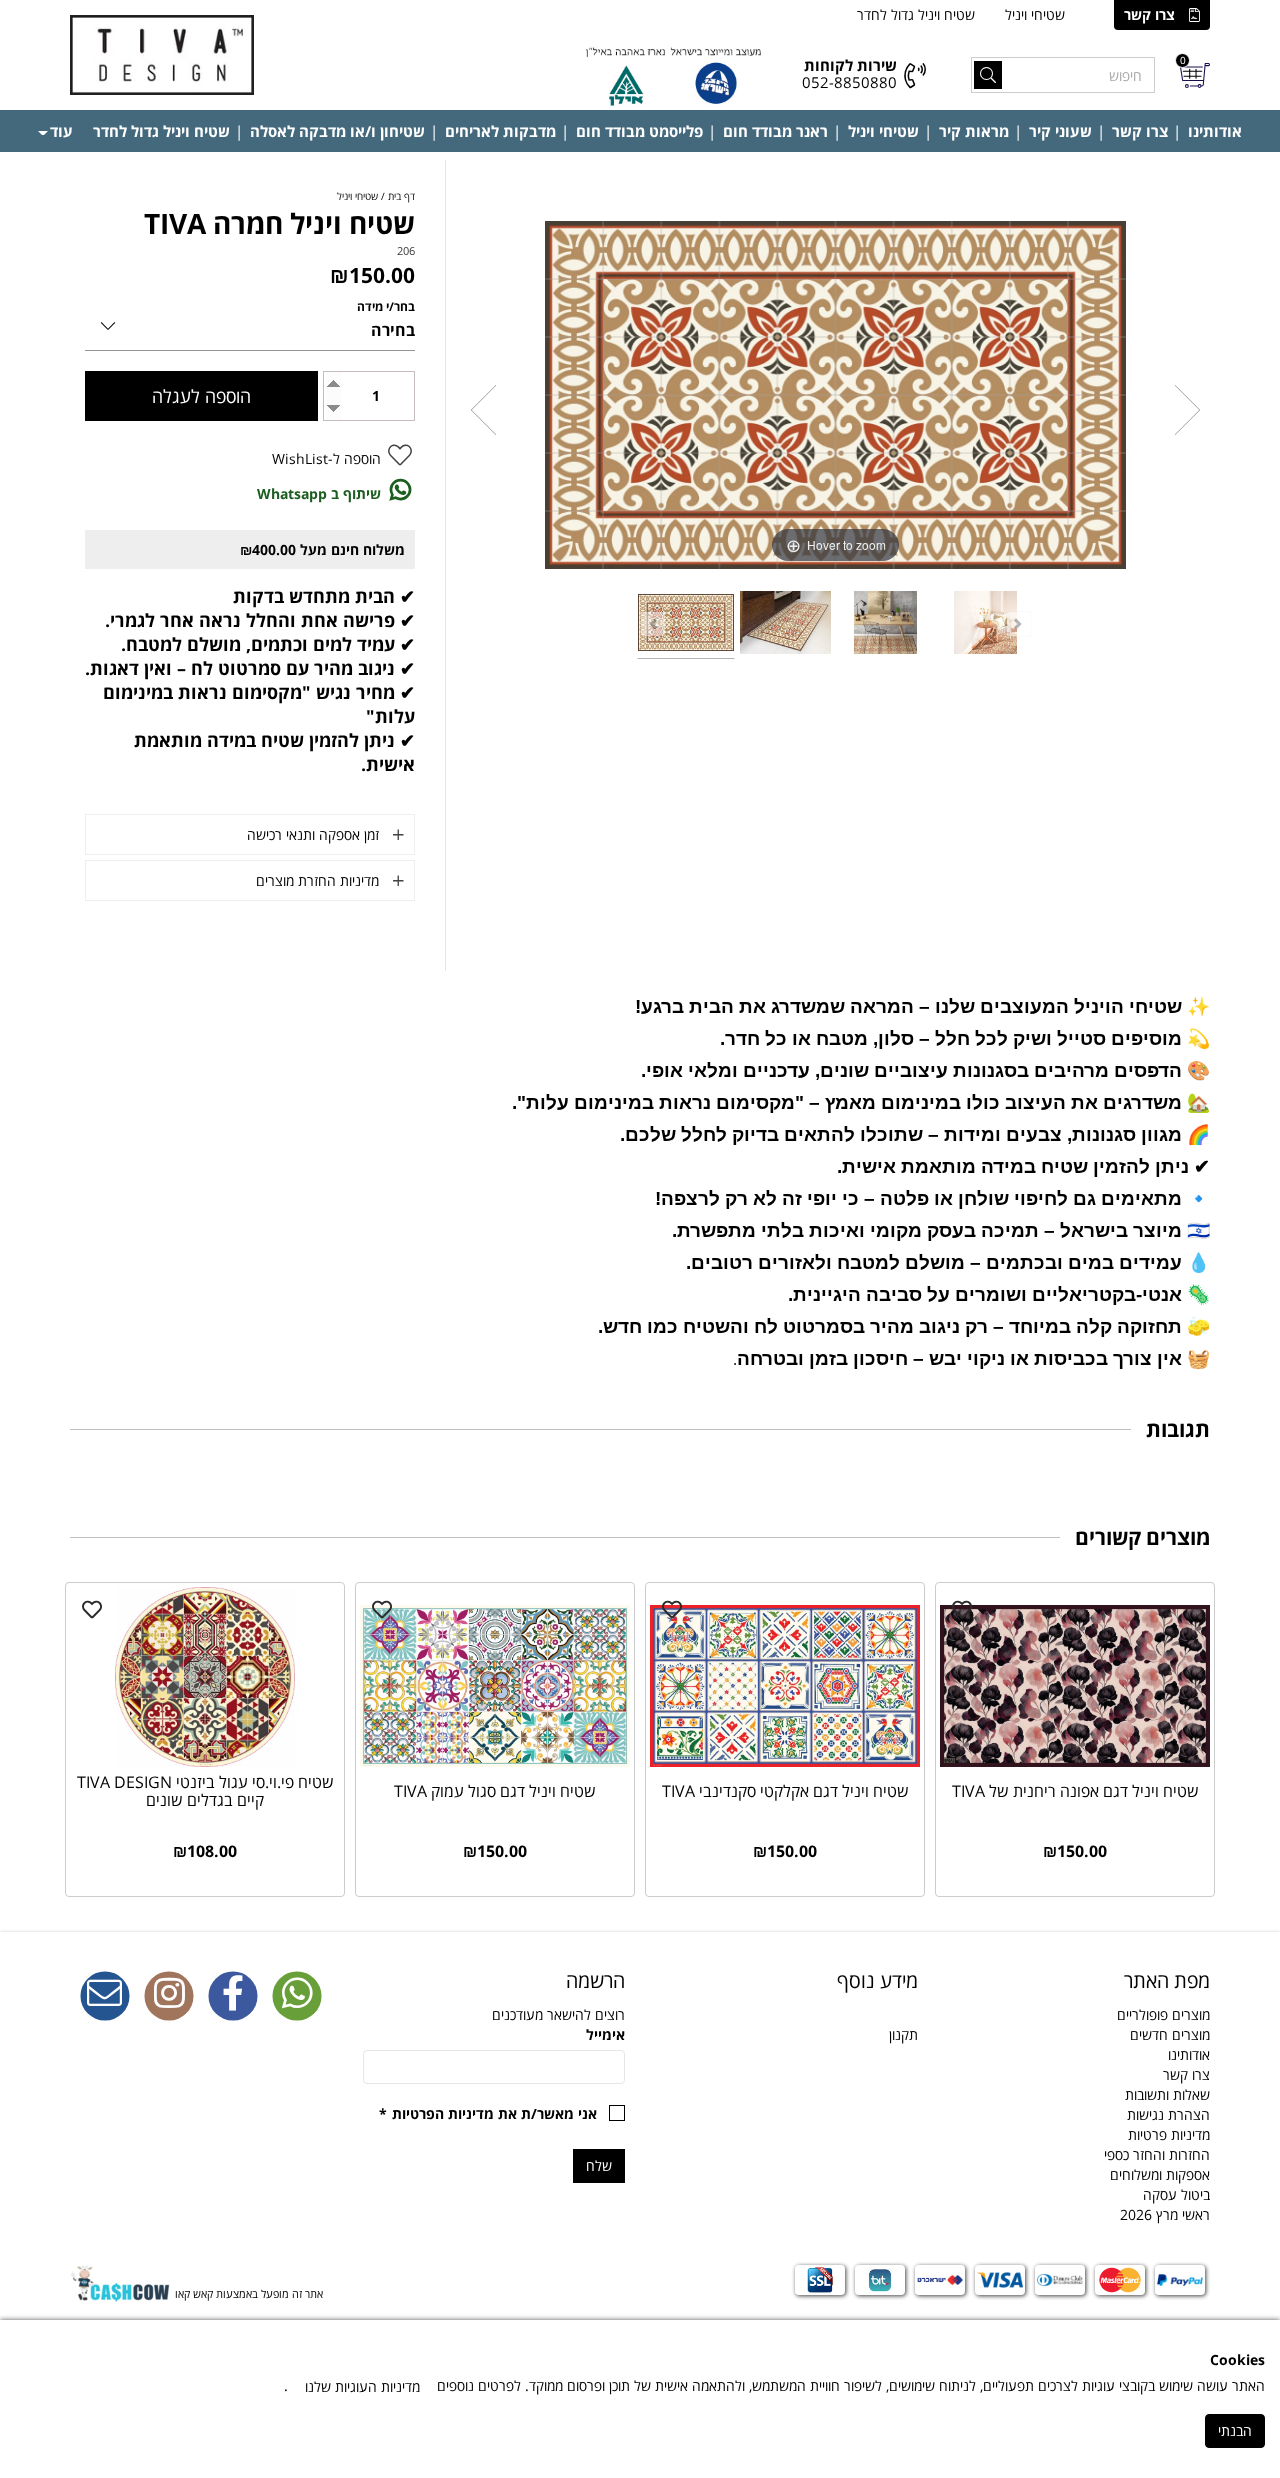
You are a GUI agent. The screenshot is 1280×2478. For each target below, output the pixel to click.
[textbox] (786, 1981)
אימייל (605, 2034)
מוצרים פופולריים (1163, 2014)
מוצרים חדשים (1170, 2034)
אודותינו (1215, 131)
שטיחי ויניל (1035, 14)
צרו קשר (1149, 14)
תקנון (903, 2034)
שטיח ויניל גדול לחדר (916, 14)
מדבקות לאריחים (500, 131)
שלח (599, 2165)
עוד (61, 131)
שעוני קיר (1060, 131)
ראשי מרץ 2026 (1165, 2214)
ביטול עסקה (1176, 2194)
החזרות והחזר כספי (1157, 2154)
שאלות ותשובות (1167, 2094)
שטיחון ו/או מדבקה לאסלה (337, 131)
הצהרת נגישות (1168, 2114)
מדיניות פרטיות (1169, 2134)
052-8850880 (849, 82)
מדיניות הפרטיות (443, 2113)
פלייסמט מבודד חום (639, 131)
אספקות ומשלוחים (1160, 2174)
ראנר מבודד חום (775, 131)
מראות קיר (974, 131)
